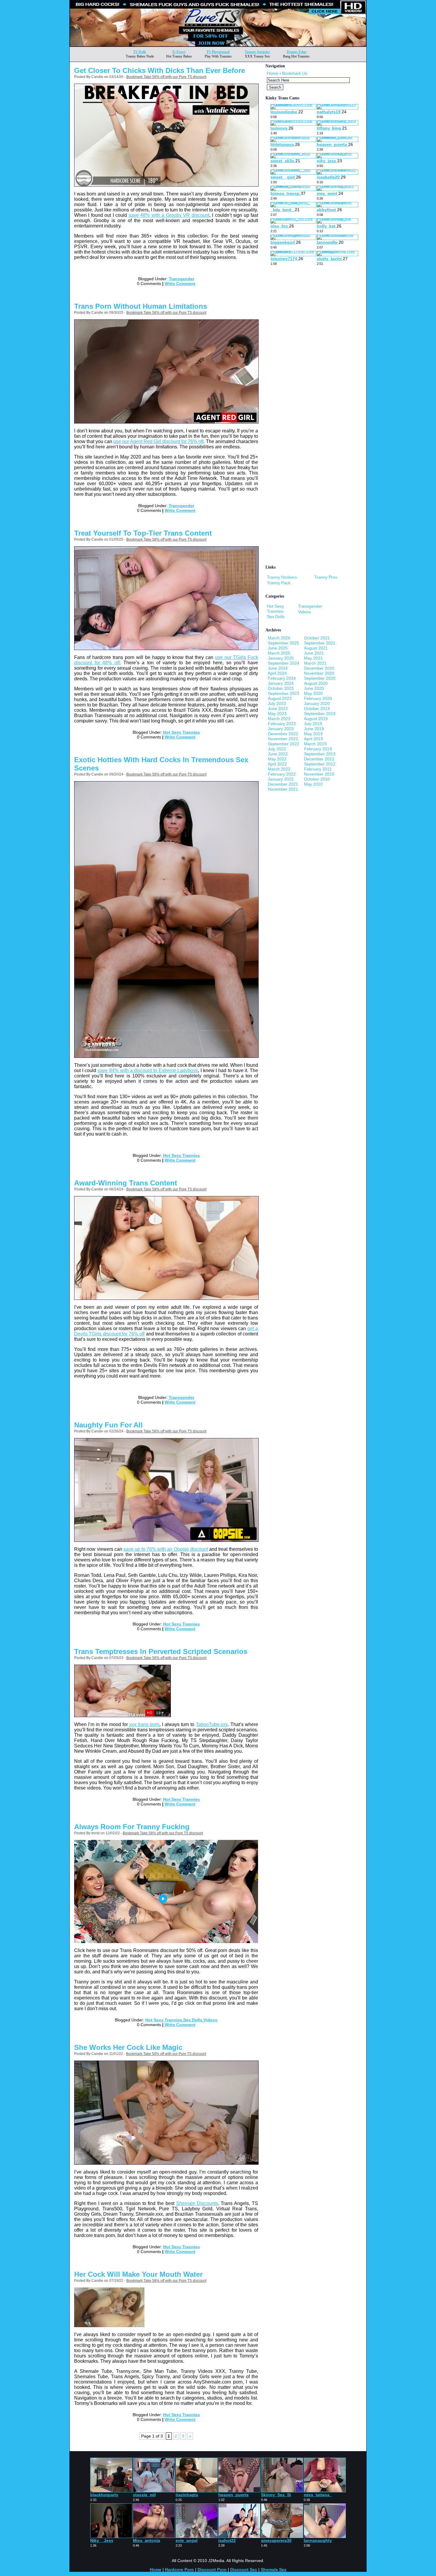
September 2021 (320, 643)
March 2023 (279, 719)
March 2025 (279, 653)
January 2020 (317, 703)
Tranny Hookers (282, 577)
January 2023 (281, 729)
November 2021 (283, 789)
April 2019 (314, 739)
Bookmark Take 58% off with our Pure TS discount (166, 77)
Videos (210, 2020)
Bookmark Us (295, 73)
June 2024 (278, 668)
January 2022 (281, 779)
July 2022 (277, 749)
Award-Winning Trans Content (126, 1183)
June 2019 (314, 729)
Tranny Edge (296, 52)
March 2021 (315, 663)
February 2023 (282, 724)
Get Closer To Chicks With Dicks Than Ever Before (160, 70)
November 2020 (319, 673)
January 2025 (281, 658)
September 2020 (320, 678)
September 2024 (284, 663)
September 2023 (284, 693)
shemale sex (274, 2569)
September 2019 (320, 714)
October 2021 (317, 638)
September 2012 (320, 764)
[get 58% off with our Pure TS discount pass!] (218, 45)
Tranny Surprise (257, 52)
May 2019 (313, 734)
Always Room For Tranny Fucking (132, 1827)
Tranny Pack (279, 583)
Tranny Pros (326, 577)
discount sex (244, 2569)
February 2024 (282, 678)
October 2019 (317, 709)
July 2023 (277, 703)
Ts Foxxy (179, 52)
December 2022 (283, 734)
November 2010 (319, 774)
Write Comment (180, 284)
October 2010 (317, 779)
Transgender (182, 279)
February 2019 (318, 749)
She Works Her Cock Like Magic (128, 2047)
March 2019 (315, 744)
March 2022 (279, 769)
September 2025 (284, 643)
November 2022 (283, 739)
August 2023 (280, 698)
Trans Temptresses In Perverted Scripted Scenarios (161, 1651)
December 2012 (319, 759)
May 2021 (313, 658)
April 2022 (277, 764)
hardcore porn (179, 2569)
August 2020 (316, 683)
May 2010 (313, 784)
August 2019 (316, 719)
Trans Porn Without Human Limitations (141, 306)
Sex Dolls (193, 2020)
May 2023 (277, 714)
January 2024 (281, 683)
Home (273, 73)
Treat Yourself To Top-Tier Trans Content (143, 533)
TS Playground (218, 52)
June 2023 (278, 709)
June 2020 (314, 688)
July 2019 (313, 724)
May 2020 (313, 693)
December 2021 (283, 784)
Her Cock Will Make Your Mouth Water (138, 2274)
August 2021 (316, 648)
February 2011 (318, 769)
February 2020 (318, 698)
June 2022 (278, 754)
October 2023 (281, 688)
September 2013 (320, 754)
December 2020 (319, 668)
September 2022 (284, 744)
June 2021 (314, 653)
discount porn (212, 2569)
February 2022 (282, 774)
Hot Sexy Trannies (182, 732)
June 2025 (278, 648)
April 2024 (277, 673)
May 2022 (277, 759)
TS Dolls (140, 52)
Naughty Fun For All (108, 1425)
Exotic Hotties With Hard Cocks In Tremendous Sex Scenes (161, 764)
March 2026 (279, 638)
